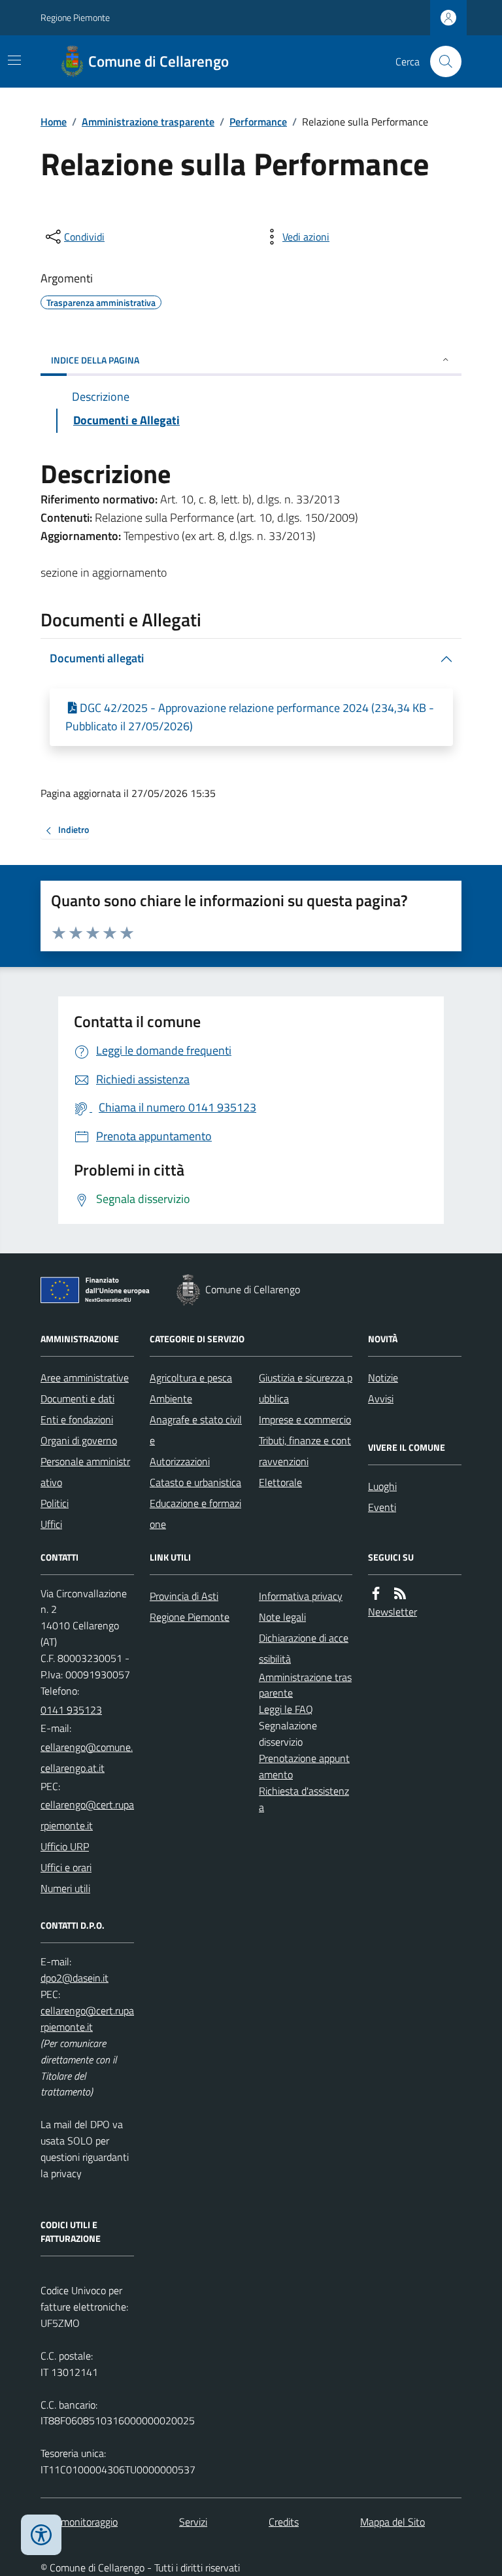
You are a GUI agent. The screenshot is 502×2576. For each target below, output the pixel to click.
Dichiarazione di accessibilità (304, 1648)
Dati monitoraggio (79, 2522)
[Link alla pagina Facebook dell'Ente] (376, 1594)
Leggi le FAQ (286, 1709)
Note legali (282, 1617)
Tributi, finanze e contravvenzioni (305, 1451)
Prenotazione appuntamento (304, 1766)
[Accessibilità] (41, 2535)
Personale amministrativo (85, 1472)
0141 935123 (71, 1710)
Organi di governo (79, 1440)
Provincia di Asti (184, 1596)
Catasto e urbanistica (195, 1482)
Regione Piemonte (75, 17)
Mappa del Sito (393, 2522)
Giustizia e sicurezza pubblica (306, 1388)
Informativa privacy (301, 1596)
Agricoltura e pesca (191, 1378)
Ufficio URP (65, 1846)
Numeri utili (65, 1888)
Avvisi (381, 1398)
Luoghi (382, 1486)
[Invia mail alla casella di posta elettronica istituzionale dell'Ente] (87, 1757)
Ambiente (171, 1398)
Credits (284, 2522)
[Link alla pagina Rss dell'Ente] (400, 1594)
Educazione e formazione (195, 1514)
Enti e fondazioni (77, 1419)
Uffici (51, 1524)
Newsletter (393, 1612)
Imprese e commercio (305, 1419)
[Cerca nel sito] (441, 61)
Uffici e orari (66, 1867)
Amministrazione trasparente (148, 122)
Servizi (193, 2522)
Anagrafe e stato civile (196, 1430)
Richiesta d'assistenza (304, 1799)
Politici (55, 1503)
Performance (258, 122)
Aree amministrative (85, 1378)
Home (54, 122)
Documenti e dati (77, 1398)
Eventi (382, 1507)
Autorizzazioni (180, 1461)
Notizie (383, 1378)
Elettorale (280, 1482)
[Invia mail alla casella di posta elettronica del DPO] (75, 1978)
